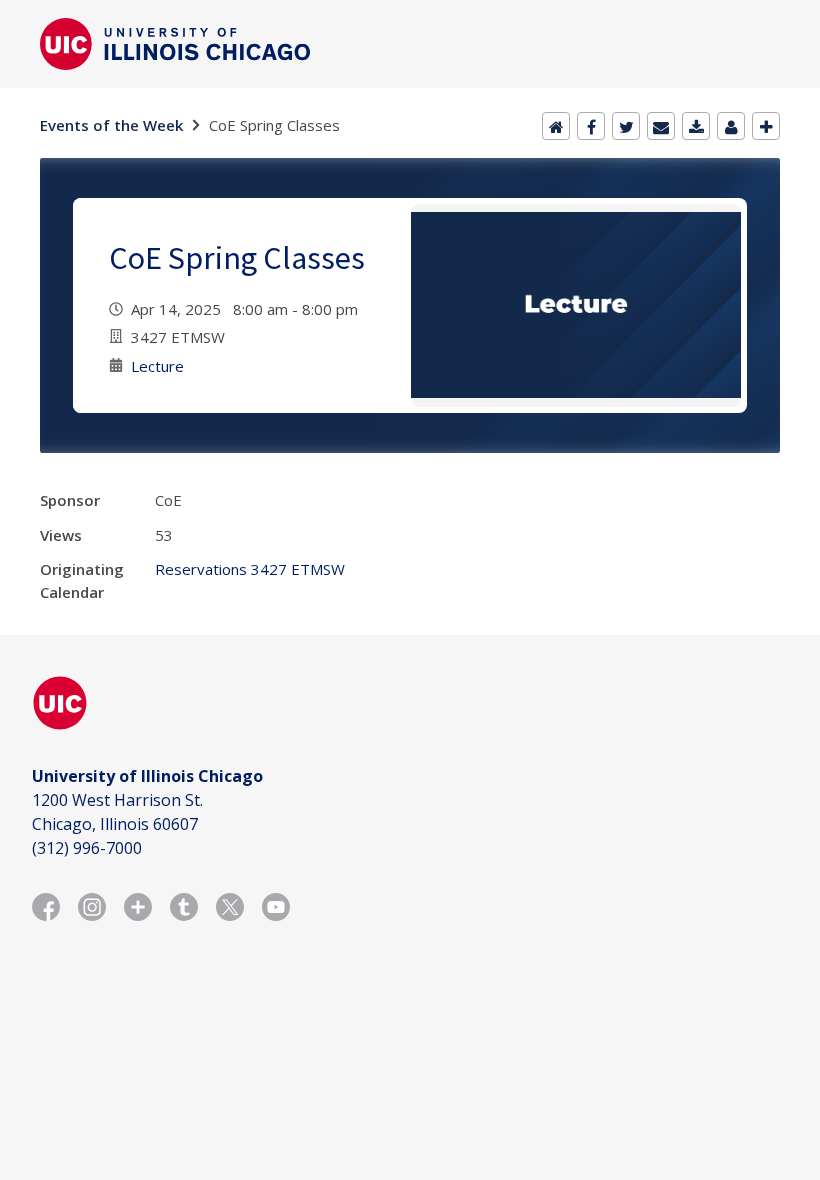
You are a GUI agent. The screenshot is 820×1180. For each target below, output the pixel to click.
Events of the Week (111, 125)
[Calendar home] (556, 126)
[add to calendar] (696, 126)
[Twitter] (626, 126)
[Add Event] (766, 126)
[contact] (731, 126)
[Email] (661, 126)
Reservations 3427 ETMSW (250, 569)
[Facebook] (591, 126)
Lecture (157, 366)
